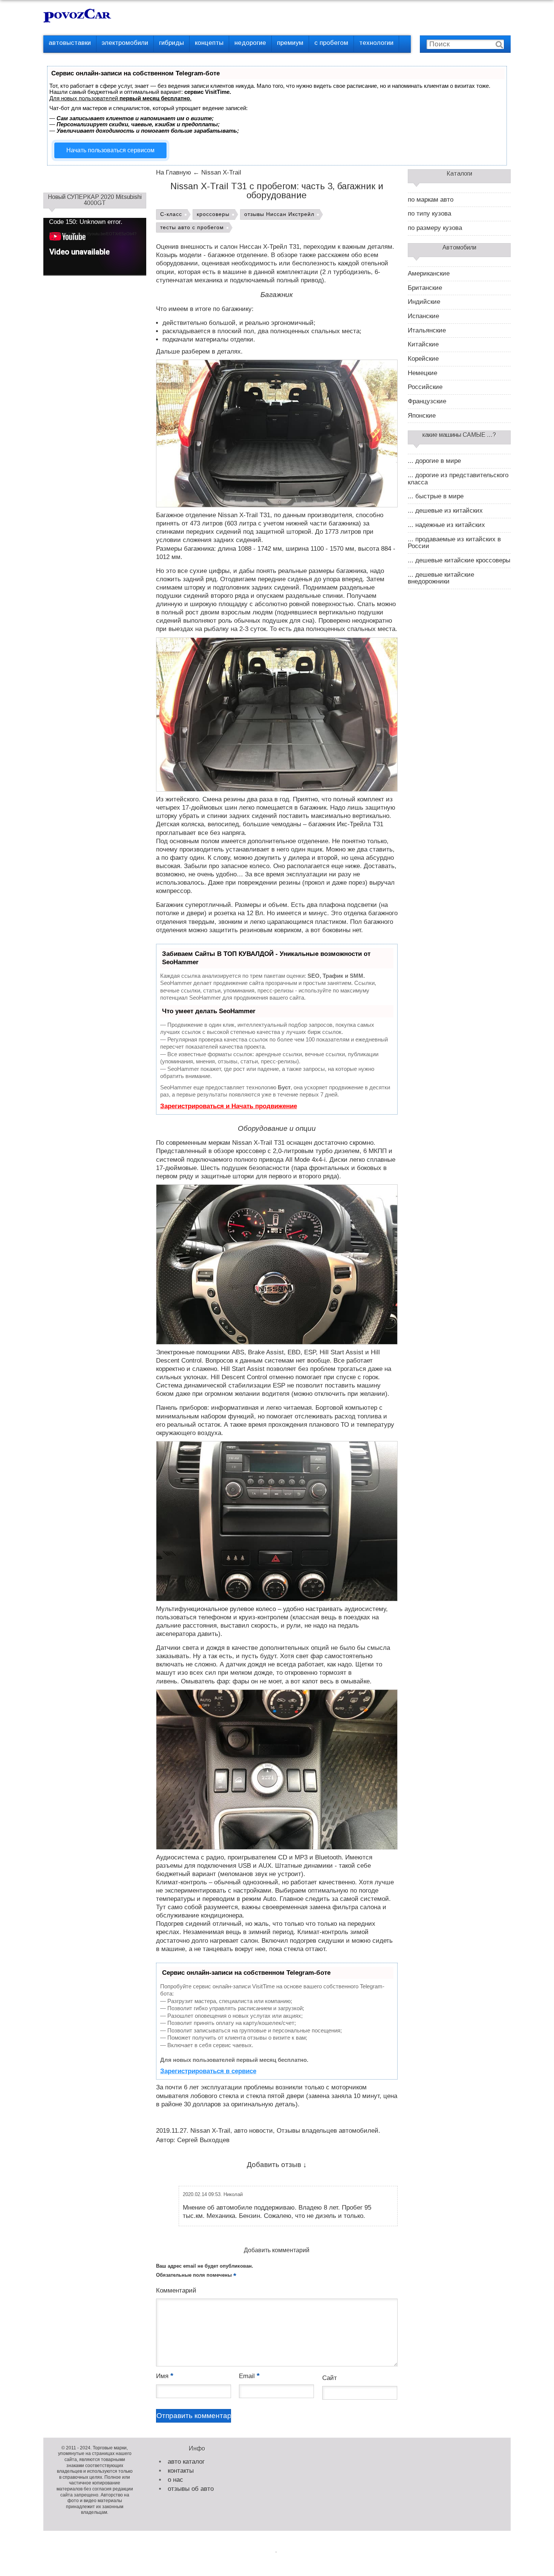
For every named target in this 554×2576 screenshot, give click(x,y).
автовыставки (70, 43)
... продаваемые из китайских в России (454, 543)
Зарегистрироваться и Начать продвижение (229, 1106)
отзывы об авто (191, 2489)
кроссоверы (213, 214)
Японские (422, 416)
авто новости (253, 2131)
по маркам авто (431, 200)
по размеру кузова (435, 228)
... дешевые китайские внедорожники (441, 578)
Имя (165, 2376)
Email (249, 2376)
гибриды (171, 43)
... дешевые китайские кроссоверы (459, 561)
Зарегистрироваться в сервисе (208, 2071)
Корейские (423, 359)
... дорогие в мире (434, 461)
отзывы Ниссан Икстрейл (279, 214)
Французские (427, 401)
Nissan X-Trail (210, 2131)
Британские (425, 288)
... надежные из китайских (446, 525)
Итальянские (427, 331)
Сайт (330, 2378)
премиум (290, 43)
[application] (95, 247)
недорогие (250, 43)
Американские (429, 274)
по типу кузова (429, 214)
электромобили (125, 43)
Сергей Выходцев (203, 2140)
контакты (181, 2471)
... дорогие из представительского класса (458, 479)
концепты (209, 43)
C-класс (171, 214)
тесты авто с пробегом (192, 227)
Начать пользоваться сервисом (110, 150)
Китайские (423, 345)
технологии (376, 43)
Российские (425, 387)
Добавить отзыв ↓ (277, 2165)
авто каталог (186, 2462)
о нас (175, 2480)
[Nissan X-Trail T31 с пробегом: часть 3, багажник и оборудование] (277, 433)
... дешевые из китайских (445, 511)
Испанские (423, 316)
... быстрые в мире (436, 496)
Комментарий (176, 2290)
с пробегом (331, 43)
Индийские (424, 302)
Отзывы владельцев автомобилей (328, 2131)
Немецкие (422, 373)
